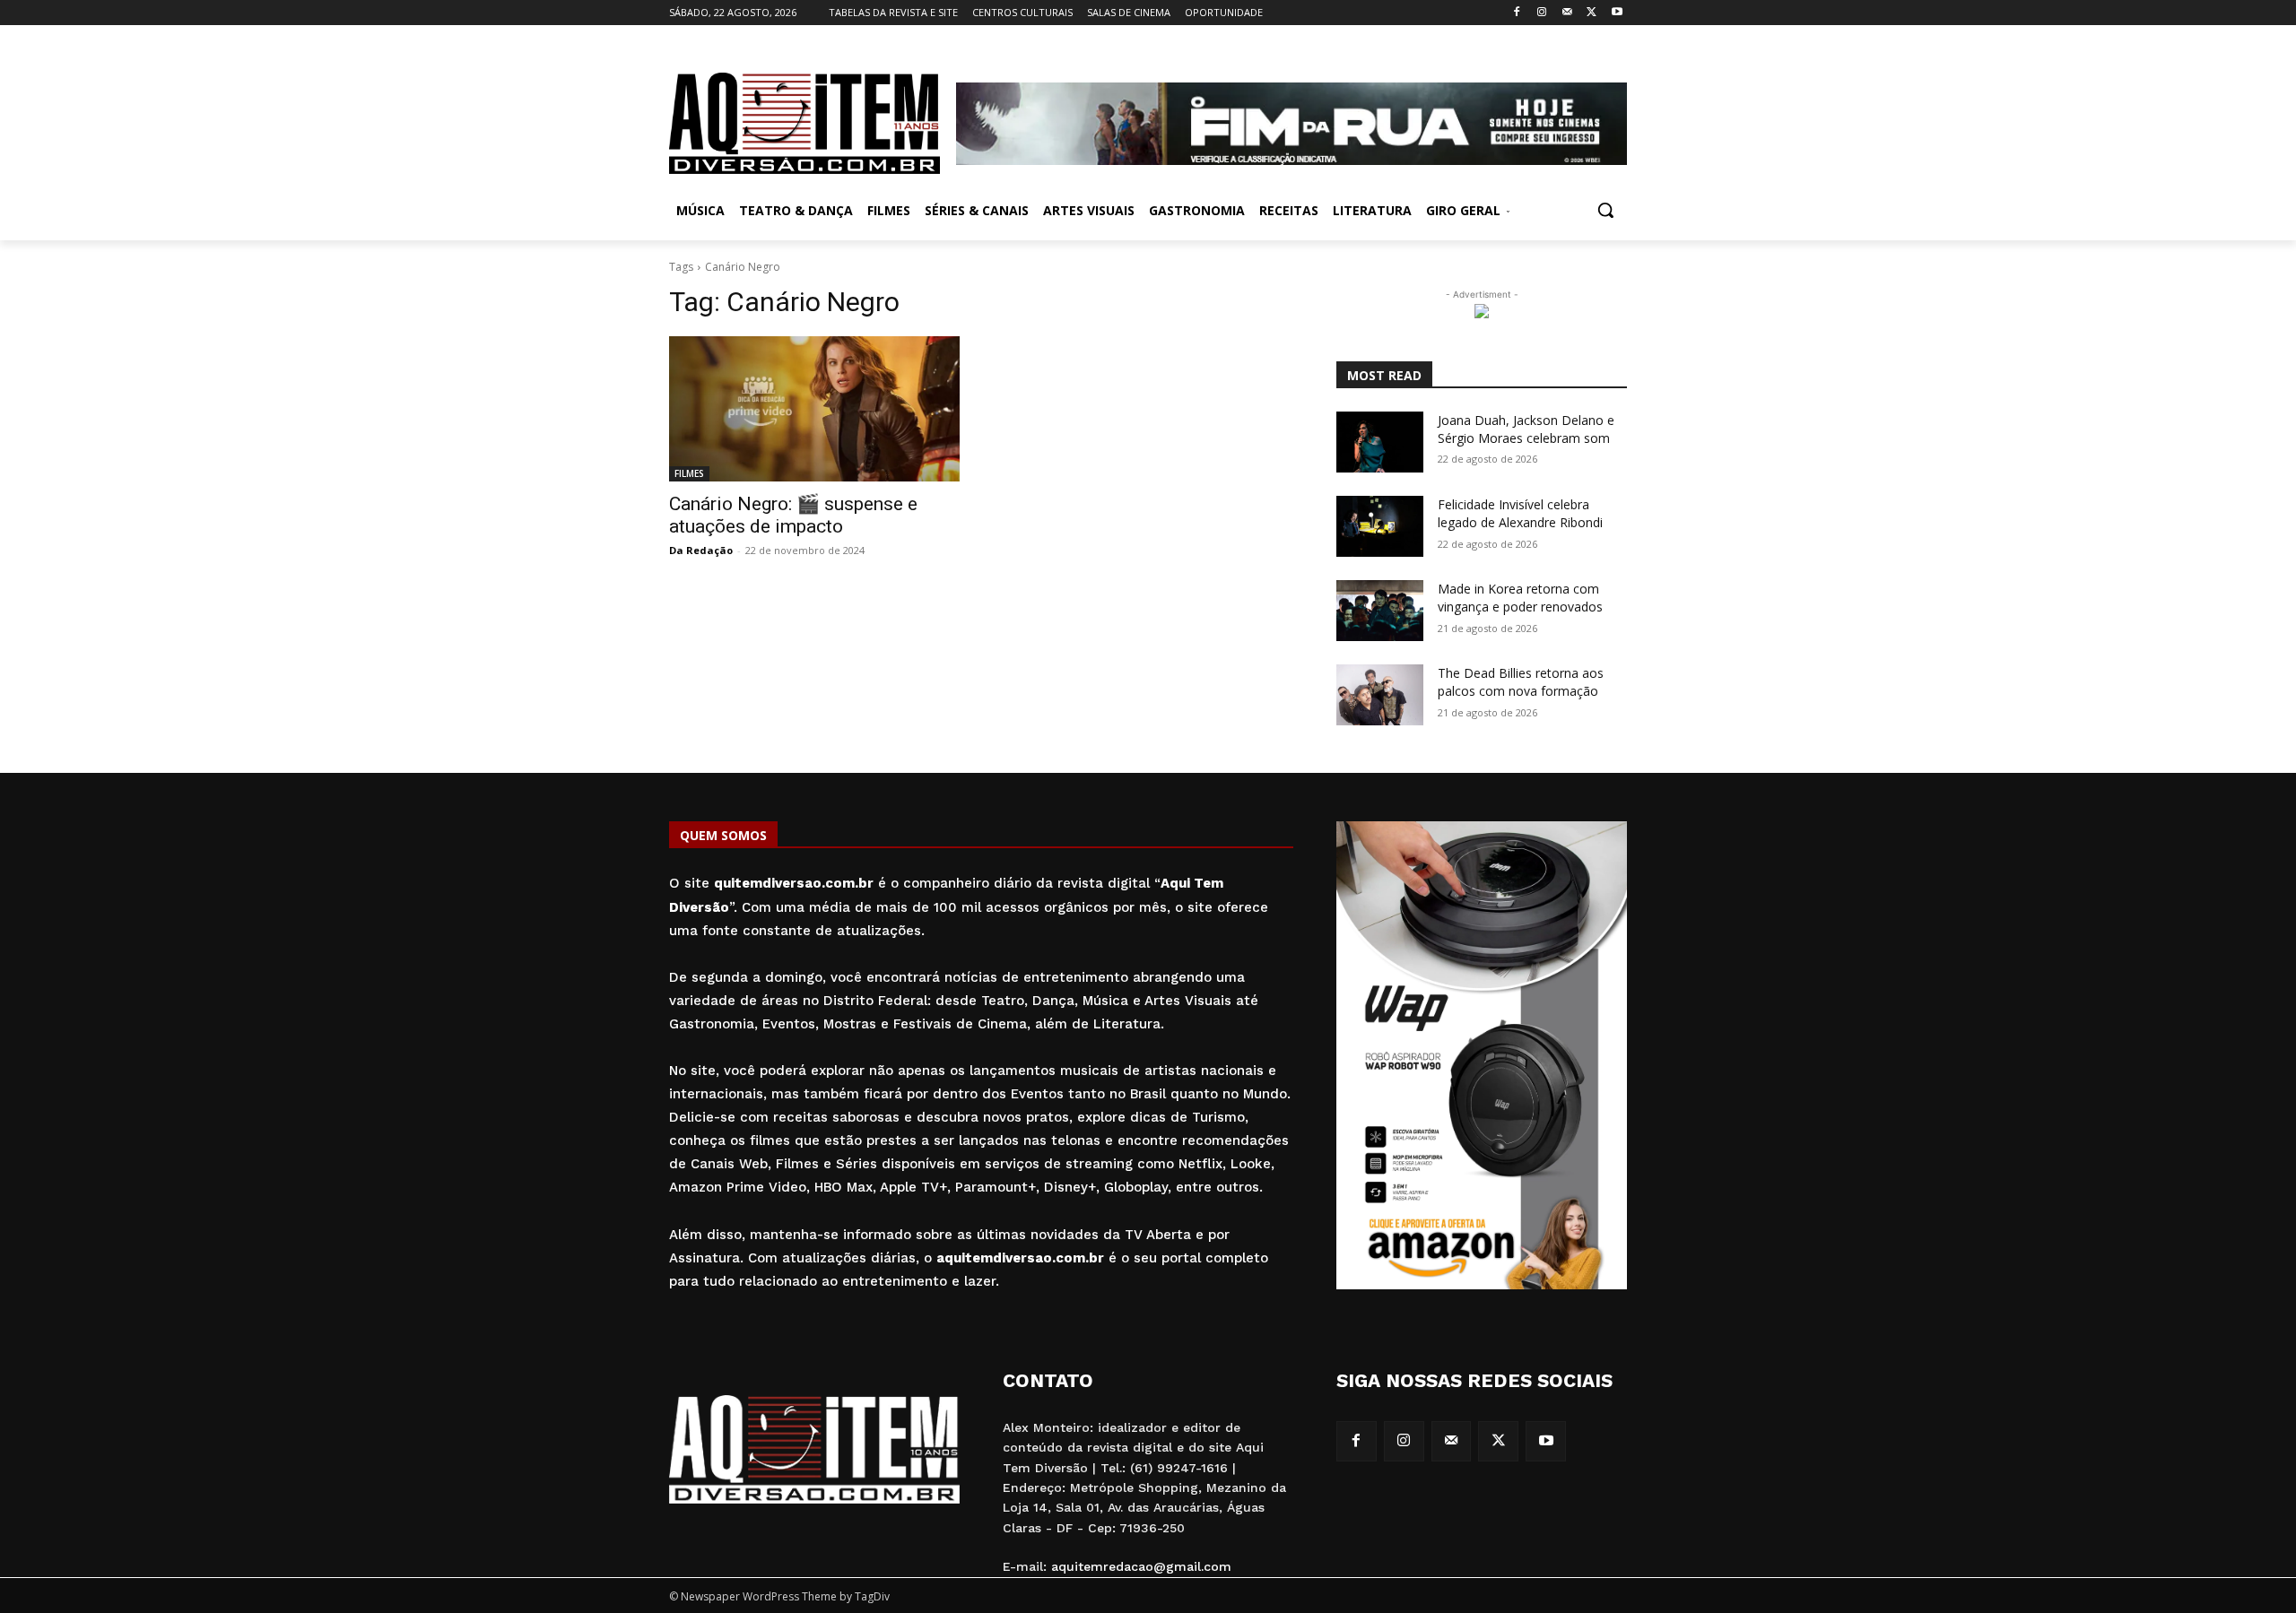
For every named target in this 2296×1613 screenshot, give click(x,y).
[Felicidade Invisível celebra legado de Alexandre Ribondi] (1380, 526)
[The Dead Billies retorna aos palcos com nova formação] (1380, 695)
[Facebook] (1517, 13)
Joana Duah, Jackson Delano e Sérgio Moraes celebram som (1526, 429)
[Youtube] (1617, 13)
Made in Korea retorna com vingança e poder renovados (1520, 598)
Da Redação (701, 550)
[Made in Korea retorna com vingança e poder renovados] (1380, 611)
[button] (1605, 210)
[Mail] (1567, 13)
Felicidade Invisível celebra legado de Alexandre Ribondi (1520, 513)
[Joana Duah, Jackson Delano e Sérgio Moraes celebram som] (1380, 442)
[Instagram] (1542, 13)
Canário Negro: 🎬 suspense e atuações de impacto (793, 515)
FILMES (689, 473)
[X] (1592, 13)
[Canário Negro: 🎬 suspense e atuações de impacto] (814, 409)
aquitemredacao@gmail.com (1141, 1566)
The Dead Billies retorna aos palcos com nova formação (1521, 682)
